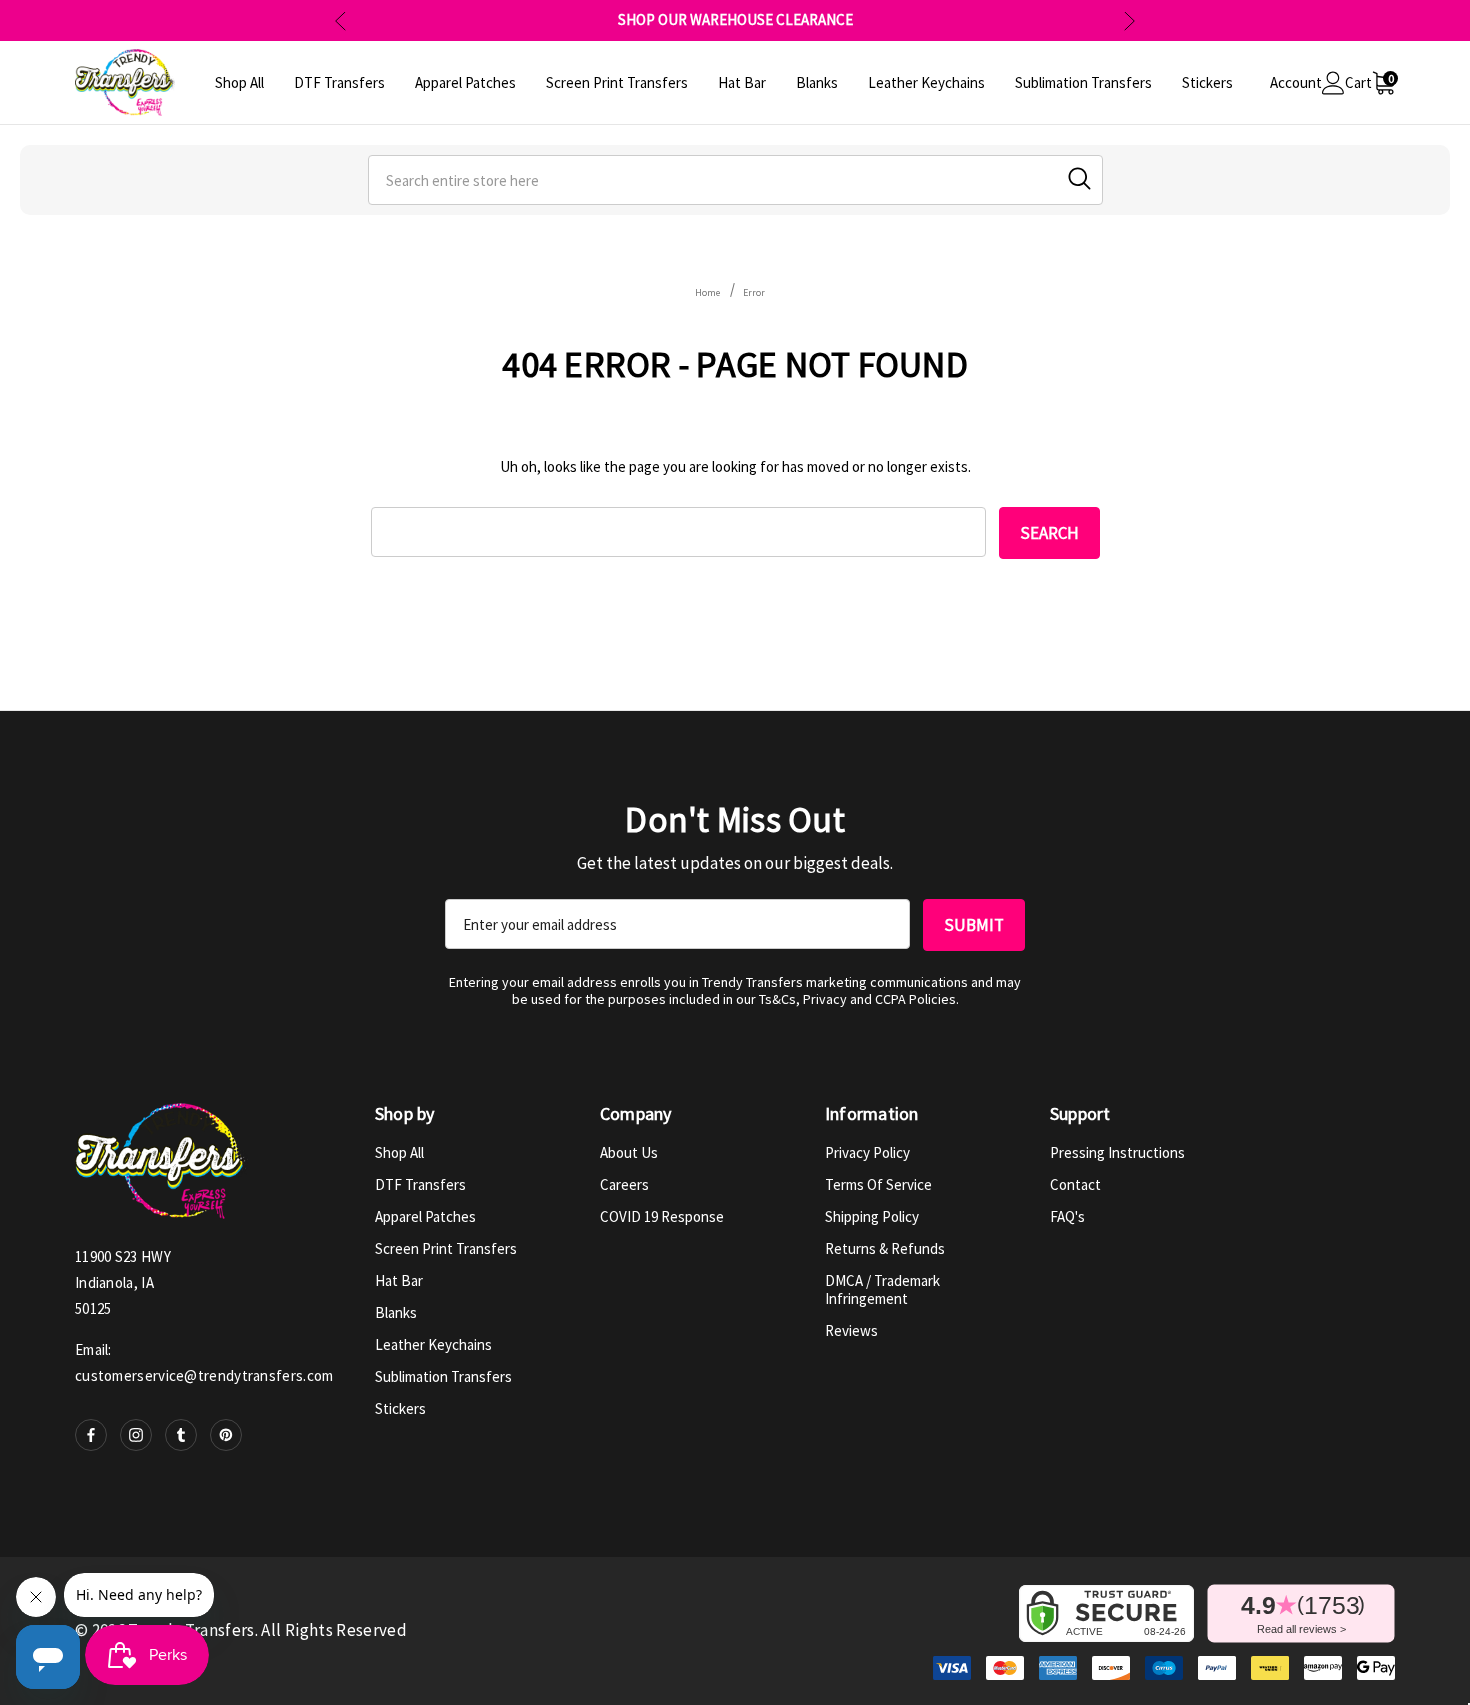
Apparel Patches (425, 1216)
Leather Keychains (433, 1344)
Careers (624, 1184)
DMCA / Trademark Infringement (882, 1289)
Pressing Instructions (1117, 1152)
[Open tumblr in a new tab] (181, 1435)
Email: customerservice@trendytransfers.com (204, 1362)
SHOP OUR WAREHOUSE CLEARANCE (735, 20)
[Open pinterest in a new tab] (226, 1435)
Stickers (400, 1408)
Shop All (399, 1152)
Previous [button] (340, 20)
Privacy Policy (867, 1152)
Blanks (396, 1312)
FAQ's (1067, 1216)
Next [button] (1129, 20)
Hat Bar (399, 1280)
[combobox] (735, 180)
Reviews (851, 1330)
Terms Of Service (878, 1184)
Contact (1075, 1184)
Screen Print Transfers (446, 1248)
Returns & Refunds (885, 1248)
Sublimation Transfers (443, 1376)
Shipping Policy (872, 1216)
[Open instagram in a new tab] (136, 1435)
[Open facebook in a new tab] (91, 1435)
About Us (629, 1152)
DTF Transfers (420, 1184)
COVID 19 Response (662, 1216)
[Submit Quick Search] (1079, 178)
